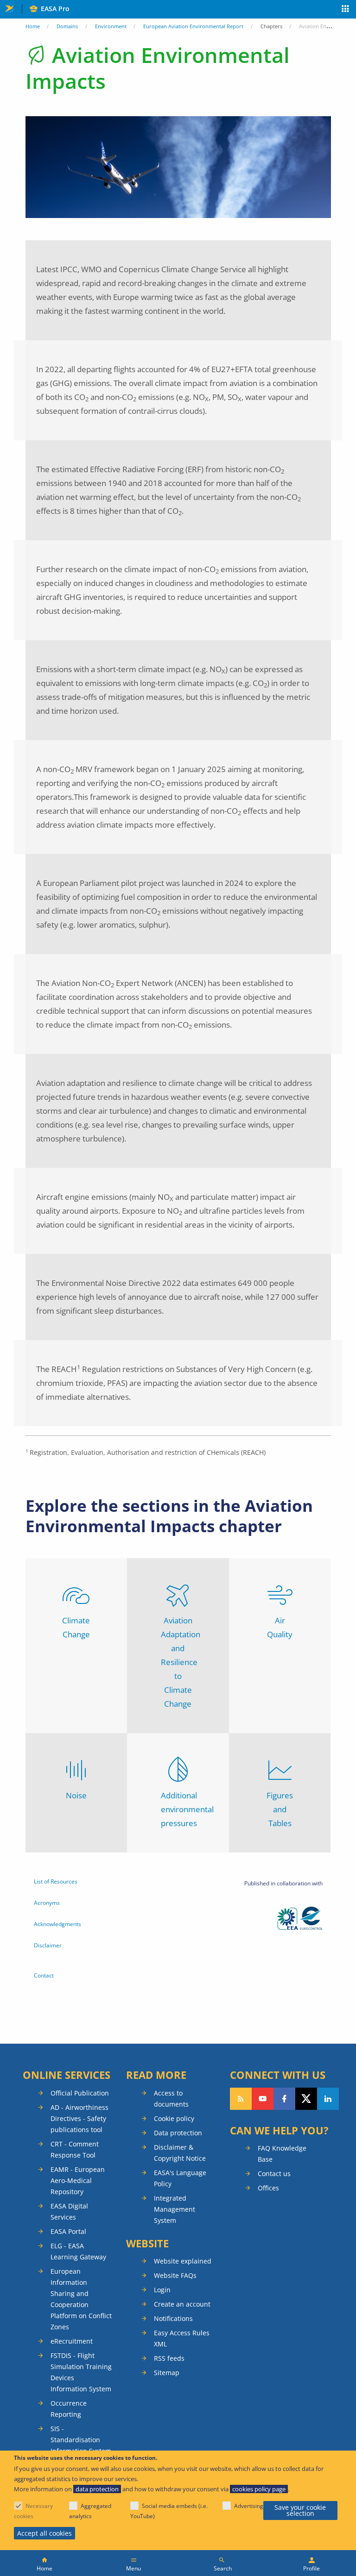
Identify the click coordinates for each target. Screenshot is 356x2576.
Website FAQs (175, 2275)
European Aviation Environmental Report (193, 26)
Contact (44, 1975)
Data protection (178, 2133)
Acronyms (47, 1903)
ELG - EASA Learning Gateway (78, 2251)
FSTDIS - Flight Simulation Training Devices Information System (81, 2372)
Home (33, 26)
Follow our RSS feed (241, 2099)
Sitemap (167, 2373)
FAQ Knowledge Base (282, 2154)
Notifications (173, 2318)
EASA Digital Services (69, 2211)
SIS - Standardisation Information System (81, 2440)
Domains (67, 26)
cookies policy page (259, 2489)
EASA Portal (68, 2231)
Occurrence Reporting (69, 2409)
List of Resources (56, 1881)
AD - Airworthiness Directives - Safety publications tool (79, 2118)
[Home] (44, 2563)
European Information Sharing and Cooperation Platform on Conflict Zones (81, 2299)
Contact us (274, 2174)
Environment (111, 26)
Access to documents (171, 2099)
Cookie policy (174, 2118)
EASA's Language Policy (180, 2178)
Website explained (183, 2261)
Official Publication (80, 2093)
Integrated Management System (175, 2209)
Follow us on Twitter (306, 2099)
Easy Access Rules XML (182, 2338)
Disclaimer (48, 1945)
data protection (97, 2489)
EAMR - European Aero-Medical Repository (78, 2180)
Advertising (249, 2506)
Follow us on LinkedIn (328, 2099)
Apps (346, 10)
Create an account (182, 2304)
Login (162, 2290)
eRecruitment (72, 2341)
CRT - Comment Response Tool (75, 2149)
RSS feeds (169, 2358)
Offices (268, 2188)
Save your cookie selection (300, 2511)
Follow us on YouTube (263, 2099)
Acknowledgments (57, 1924)
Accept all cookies (44, 2533)
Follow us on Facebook (284, 2099)
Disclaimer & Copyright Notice (180, 2153)
